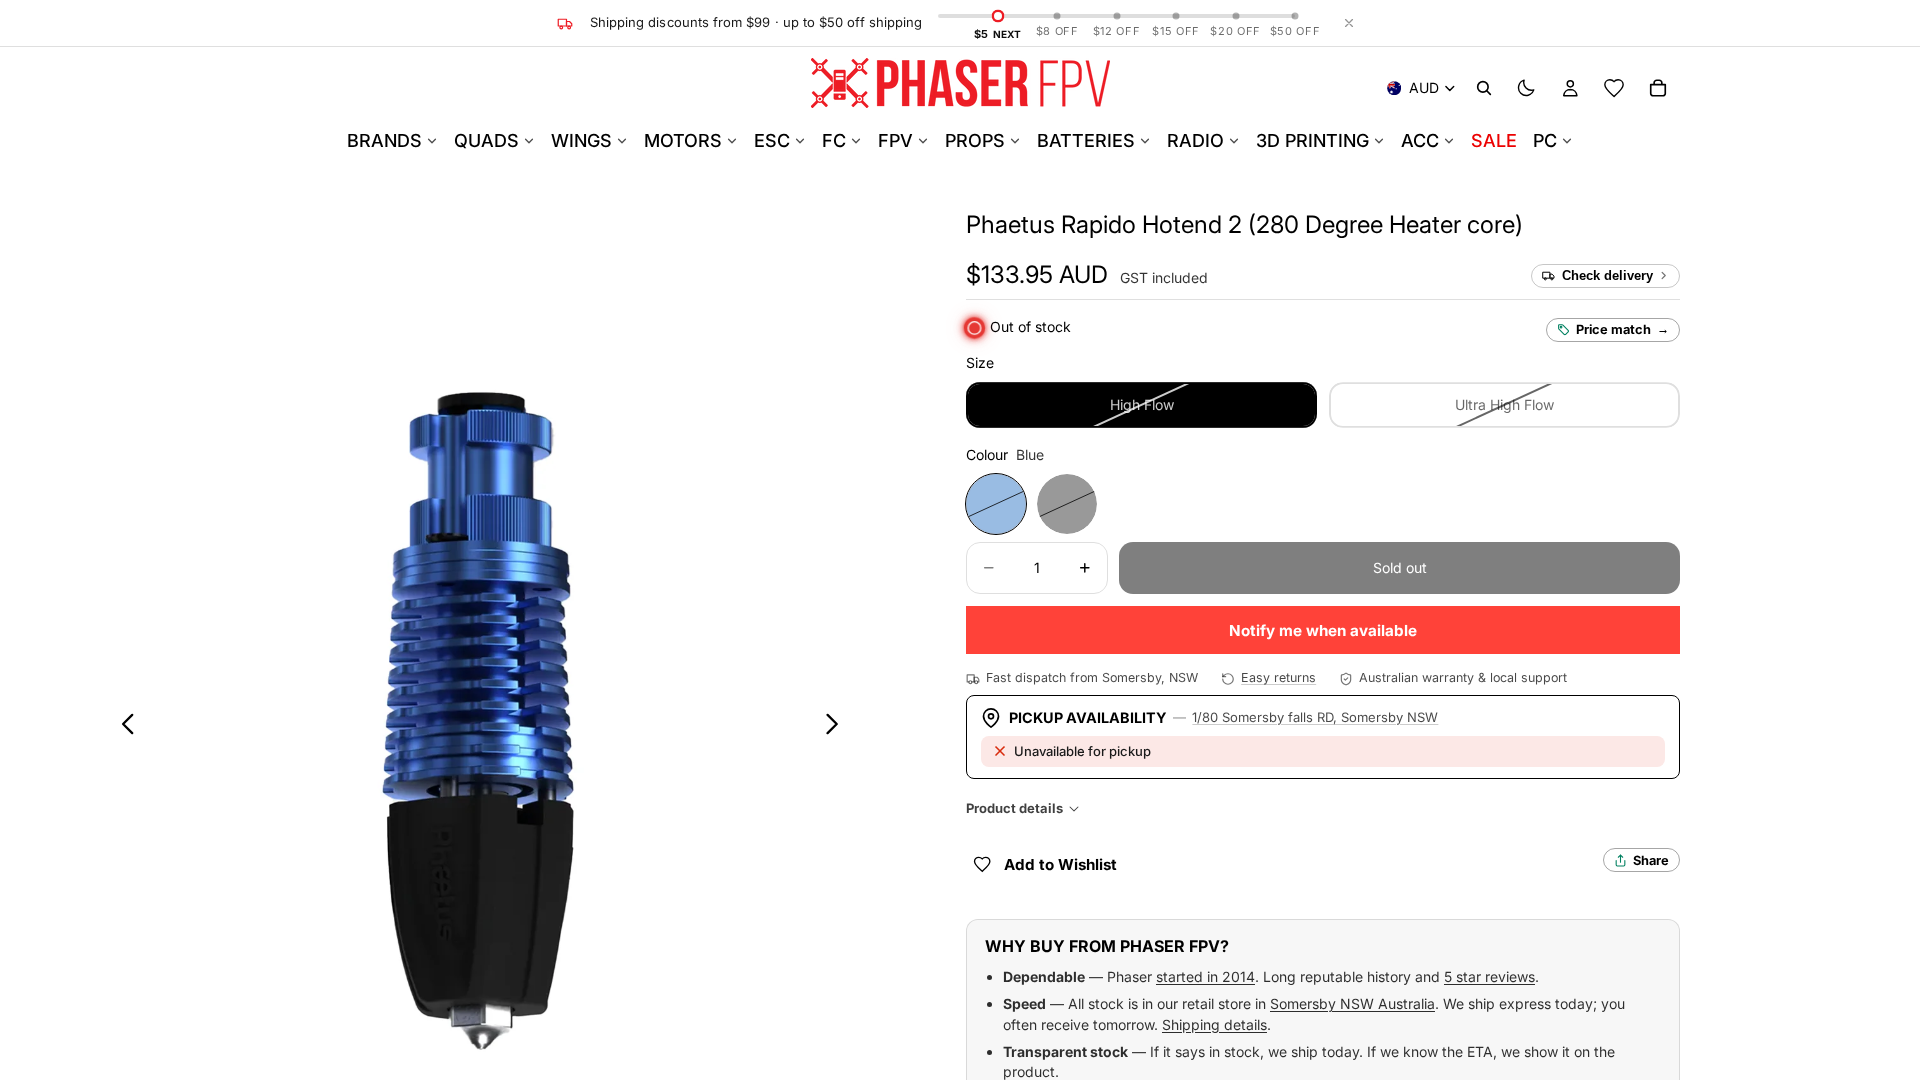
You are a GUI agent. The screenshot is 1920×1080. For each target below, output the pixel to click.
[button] (1244, 224)
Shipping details (1214, 1024)
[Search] (1484, 88)
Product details (1014, 808)
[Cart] (1658, 88)
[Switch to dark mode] (1526, 88)
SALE (1494, 140)
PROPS (975, 140)
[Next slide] (837, 727)
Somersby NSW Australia (1352, 1003)
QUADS (486, 140)
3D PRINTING (1312, 140)
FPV (895, 140)
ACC (1420, 140)
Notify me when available (1323, 630)
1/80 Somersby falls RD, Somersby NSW (1315, 717)
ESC (772, 140)
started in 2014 (1205, 976)
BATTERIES (1086, 140)
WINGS (581, 140)
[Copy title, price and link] (1546, 225)
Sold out (1400, 567)
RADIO (1195, 140)
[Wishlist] (1614, 88)
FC (834, 140)
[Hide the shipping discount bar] (1349, 23)
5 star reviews (1489, 976)
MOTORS (683, 140)
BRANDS (384, 140)
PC (1545, 140)
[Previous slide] (122, 727)
